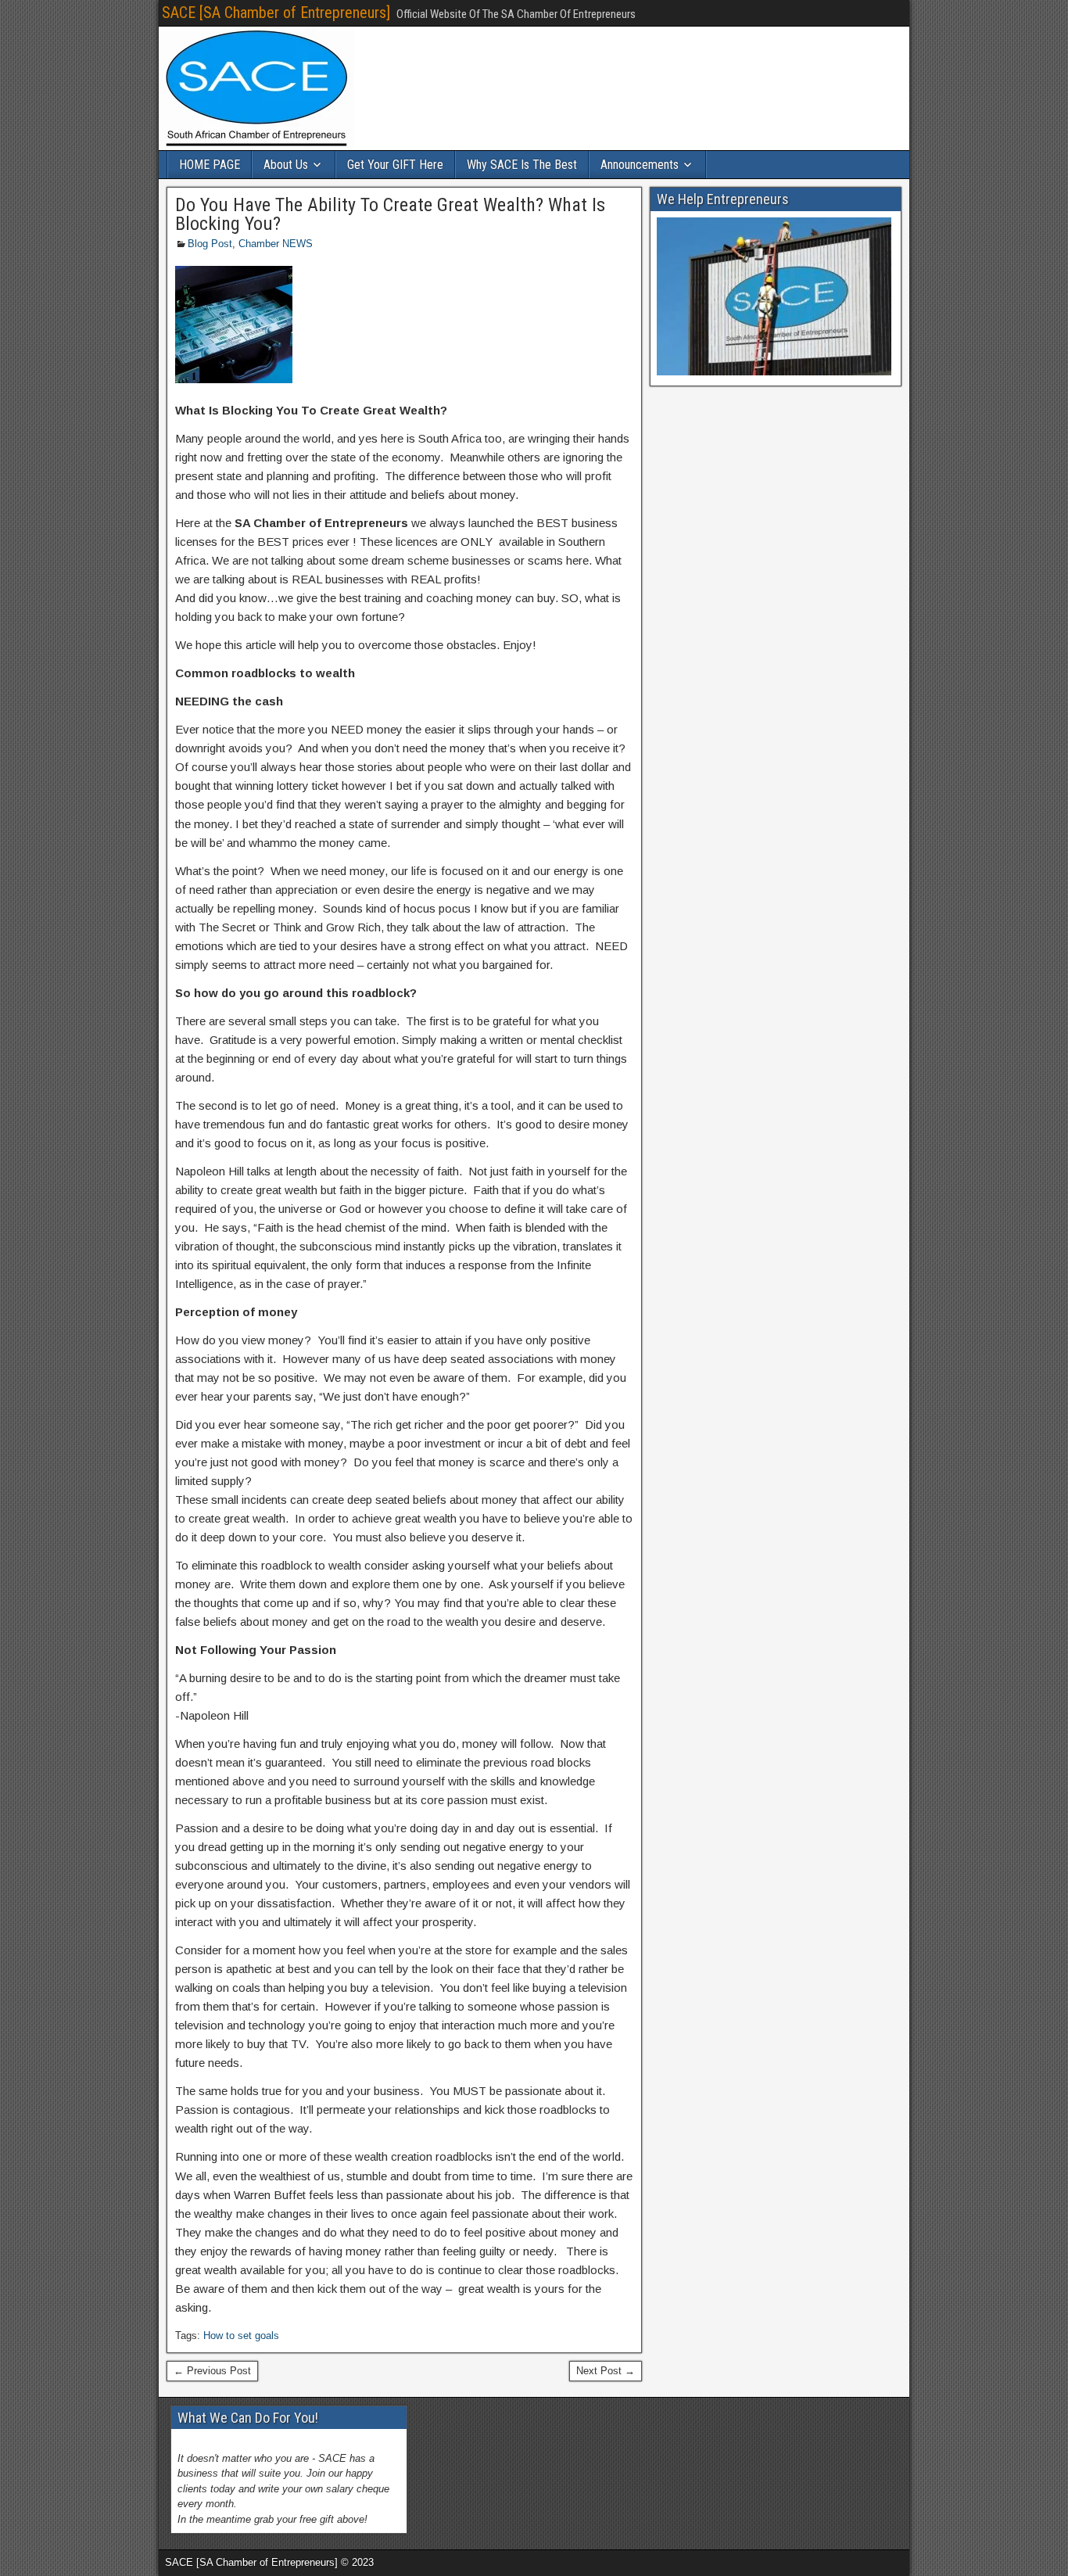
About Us (286, 165)
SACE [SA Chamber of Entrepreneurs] (276, 13)
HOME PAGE (210, 165)
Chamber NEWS (276, 244)
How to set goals (241, 2336)
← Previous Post (212, 2371)
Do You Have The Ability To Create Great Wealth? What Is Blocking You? (390, 214)
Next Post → (606, 2371)
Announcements (640, 165)
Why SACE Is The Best (522, 165)
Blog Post (210, 244)
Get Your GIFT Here (395, 165)
